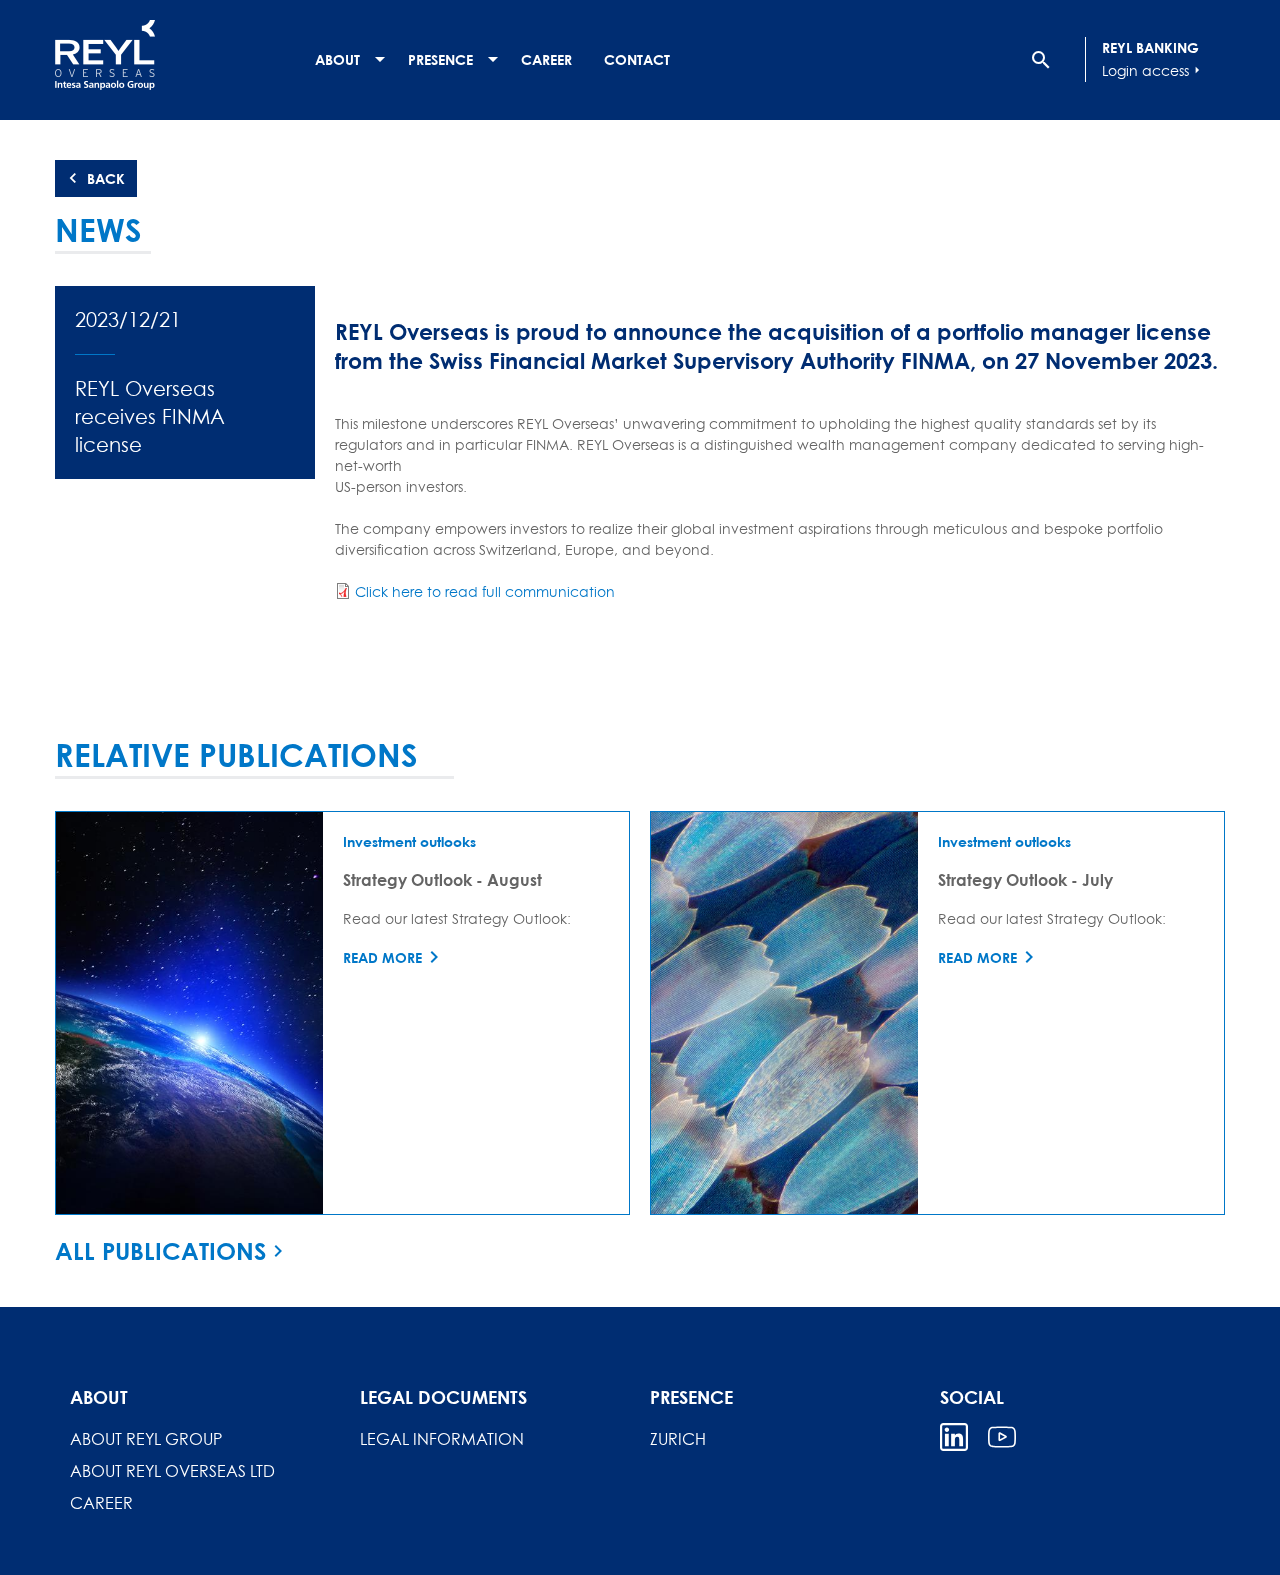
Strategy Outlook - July (1025, 879)
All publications (160, 1251)
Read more (382, 957)
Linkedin (954, 1437)
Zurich (678, 1439)
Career (546, 59)
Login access (1153, 70)
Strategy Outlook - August (442, 879)
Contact (637, 59)
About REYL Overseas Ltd (172, 1471)
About (337, 59)
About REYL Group (146, 1439)
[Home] (175, 55)
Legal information (442, 1439)
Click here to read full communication (485, 591)
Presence (440, 59)
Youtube (1002, 1437)
